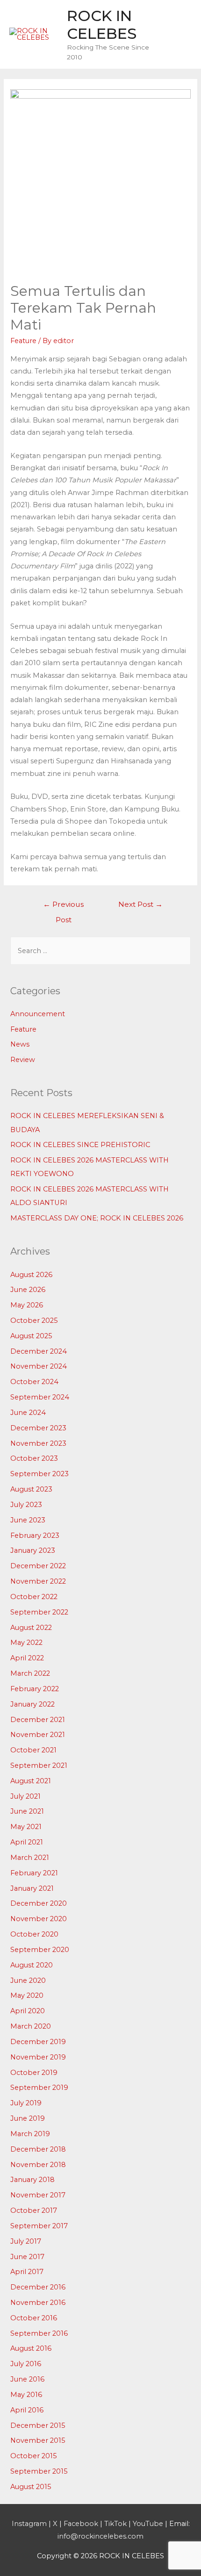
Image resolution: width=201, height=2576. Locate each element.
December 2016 (38, 2287)
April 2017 (27, 2272)
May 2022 (26, 1643)
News (20, 1044)
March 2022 (30, 1673)
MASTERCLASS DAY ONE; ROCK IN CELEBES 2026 (97, 1218)
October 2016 (34, 2318)
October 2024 (34, 1382)
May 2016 (26, 2395)
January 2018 (32, 2180)
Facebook (81, 2524)
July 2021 (25, 1796)
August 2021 (31, 1781)
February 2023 (35, 1536)
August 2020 (32, 1965)
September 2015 (39, 2471)
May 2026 (27, 1305)
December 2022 (38, 1566)
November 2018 (38, 2165)
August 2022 (31, 1628)
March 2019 (30, 2134)
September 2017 (39, 2226)
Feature (23, 341)
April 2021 (27, 1842)
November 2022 (38, 1581)
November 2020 (39, 1919)
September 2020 (40, 1950)
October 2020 (34, 1934)
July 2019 (26, 2103)
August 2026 (31, 1275)
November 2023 (38, 1443)
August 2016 (31, 2348)
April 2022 (27, 1658)
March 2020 (31, 2026)
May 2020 (27, 1995)
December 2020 (39, 1903)
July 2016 (26, 2364)
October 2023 (34, 1458)
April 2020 (28, 2011)
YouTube (148, 2524)
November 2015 (38, 2440)
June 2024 (28, 1413)
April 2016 (27, 2410)
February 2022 (35, 1689)
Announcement (38, 1014)
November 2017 (38, 2195)
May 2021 (26, 1827)
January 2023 (33, 1550)
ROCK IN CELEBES (102, 25)
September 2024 (40, 1397)
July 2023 (26, 1505)
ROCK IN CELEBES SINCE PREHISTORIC (80, 1145)
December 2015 (38, 2425)
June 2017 (27, 2257)
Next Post (140, 904)
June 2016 (27, 2379)
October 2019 (34, 2073)
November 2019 (38, 2057)
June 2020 (28, 1980)
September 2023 (39, 1474)
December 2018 (38, 2149)
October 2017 (34, 2210)
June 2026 (28, 1290)
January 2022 (32, 1704)
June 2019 (28, 2118)
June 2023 (28, 1520)
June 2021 (27, 1811)
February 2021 (34, 1873)
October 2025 (34, 1320)
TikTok (115, 2524)
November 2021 (38, 1735)
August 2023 (31, 1489)
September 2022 (39, 1612)
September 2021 (39, 1765)
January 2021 (32, 1888)
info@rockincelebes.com (100, 2536)
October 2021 (33, 1750)
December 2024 (39, 1351)
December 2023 (38, 1428)
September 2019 (39, 2088)
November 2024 (39, 1366)
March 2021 (30, 1858)
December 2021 (38, 1720)
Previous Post (63, 907)
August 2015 (31, 2487)
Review (23, 1060)
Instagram (29, 2524)
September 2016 (39, 2333)
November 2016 (38, 2303)
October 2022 (34, 1597)
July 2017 (26, 2241)
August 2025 (31, 1336)
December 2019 (38, 2042)
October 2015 (34, 2456)
